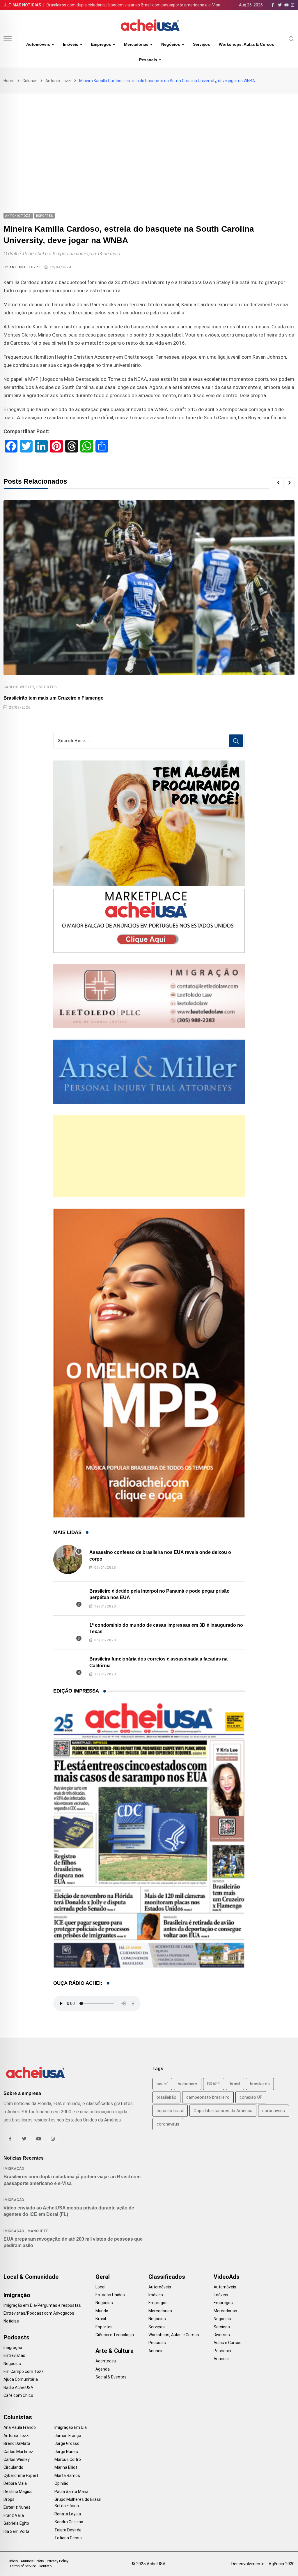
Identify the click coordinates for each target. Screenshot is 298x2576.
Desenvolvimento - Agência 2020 (263, 2564)
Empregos (101, 44)
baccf (162, 2084)
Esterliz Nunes (17, 2507)
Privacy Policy (58, 2561)
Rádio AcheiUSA (18, 2387)
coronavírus (168, 2124)
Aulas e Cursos (228, 2343)
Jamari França (68, 2436)
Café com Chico (18, 2395)
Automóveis (38, 44)
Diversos (222, 2335)
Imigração (14, 2169)
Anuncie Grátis (32, 2561)
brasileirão (166, 2097)
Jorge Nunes (66, 2452)
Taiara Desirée (68, 2530)
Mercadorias (136, 44)
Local (100, 2287)
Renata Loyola (68, 2514)
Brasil (101, 2319)
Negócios (171, 44)
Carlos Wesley (19, 687)
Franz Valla (14, 2515)
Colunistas (18, 2417)
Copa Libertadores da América (223, 2111)
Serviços (202, 44)
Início (14, 2561)
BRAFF (214, 2084)
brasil (235, 2084)
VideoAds (227, 2277)
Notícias (11, 2321)
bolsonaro (188, 2084)
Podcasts (16, 2337)
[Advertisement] (149, 137)
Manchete (38, 2231)
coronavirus (274, 2111)
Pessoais (148, 60)
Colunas (30, 81)
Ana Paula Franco (20, 2427)
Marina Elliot (66, 2467)
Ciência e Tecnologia (115, 2335)
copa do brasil (170, 2111)
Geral (103, 2277)
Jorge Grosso (67, 2443)
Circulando (13, 2467)
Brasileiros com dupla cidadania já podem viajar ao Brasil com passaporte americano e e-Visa (133, 5)
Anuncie (156, 2351)
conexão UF (251, 2097)
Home (9, 81)
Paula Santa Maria (71, 2492)
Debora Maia (15, 2483)
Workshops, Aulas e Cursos (246, 44)
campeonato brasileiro (208, 2097)
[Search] (292, 38)
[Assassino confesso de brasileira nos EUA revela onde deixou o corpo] (68, 1559)
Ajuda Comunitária (21, 2379)
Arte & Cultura (115, 2351)
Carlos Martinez (18, 2452)
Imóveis (71, 44)
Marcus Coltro (68, 2459)
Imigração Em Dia (71, 2427)
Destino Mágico (18, 2492)
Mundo (102, 2311)
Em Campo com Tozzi (24, 2371)
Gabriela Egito (16, 2523)
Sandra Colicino (69, 2522)
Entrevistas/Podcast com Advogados (39, 2313)
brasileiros (260, 2084)
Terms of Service (23, 2566)
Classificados (167, 2277)
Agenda (103, 2369)
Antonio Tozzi (58, 81)
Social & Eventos (111, 2377)
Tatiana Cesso (68, 2538)
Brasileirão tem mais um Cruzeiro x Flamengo (54, 698)
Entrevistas (14, 2355)
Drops (9, 2499)
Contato (45, 2566)
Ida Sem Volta (16, 2531)
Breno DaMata (17, 2443)
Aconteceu (106, 2361)
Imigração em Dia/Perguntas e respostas (42, 2305)
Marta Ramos (67, 2475)
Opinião (61, 2483)
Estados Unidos (110, 2295)
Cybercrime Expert (21, 2475)
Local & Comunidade (31, 2277)
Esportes (47, 687)
